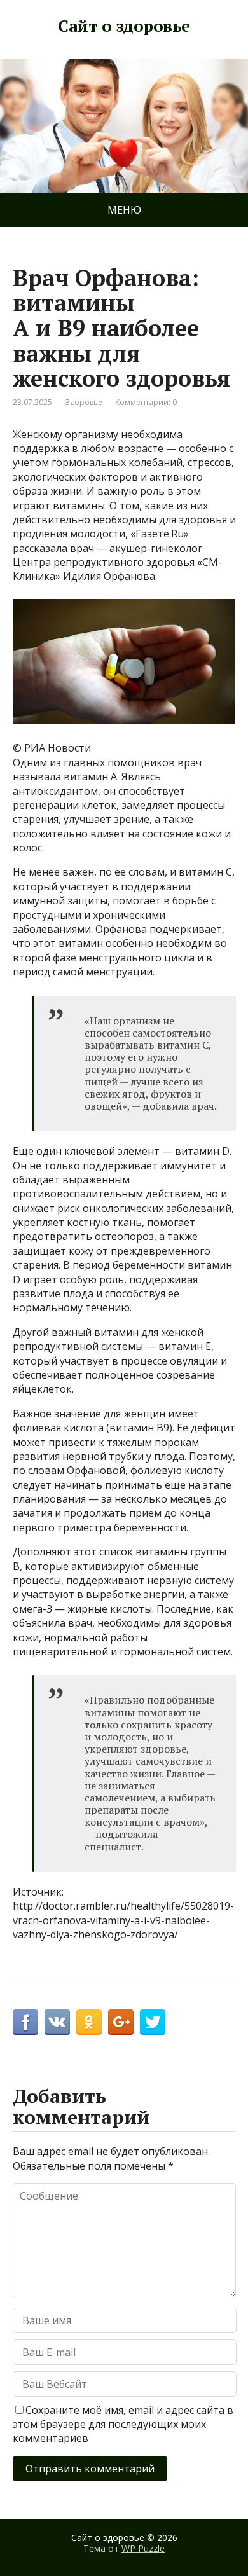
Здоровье (84, 402)
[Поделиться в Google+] (121, 2022)
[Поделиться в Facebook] (25, 2022)
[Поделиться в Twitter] (153, 2022)
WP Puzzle (143, 2548)
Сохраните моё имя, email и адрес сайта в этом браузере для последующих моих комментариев (123, 2424)
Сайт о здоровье (124, 26)
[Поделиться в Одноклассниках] (89, 2022)
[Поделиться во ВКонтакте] (57, 2022)
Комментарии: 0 (146, 402)
